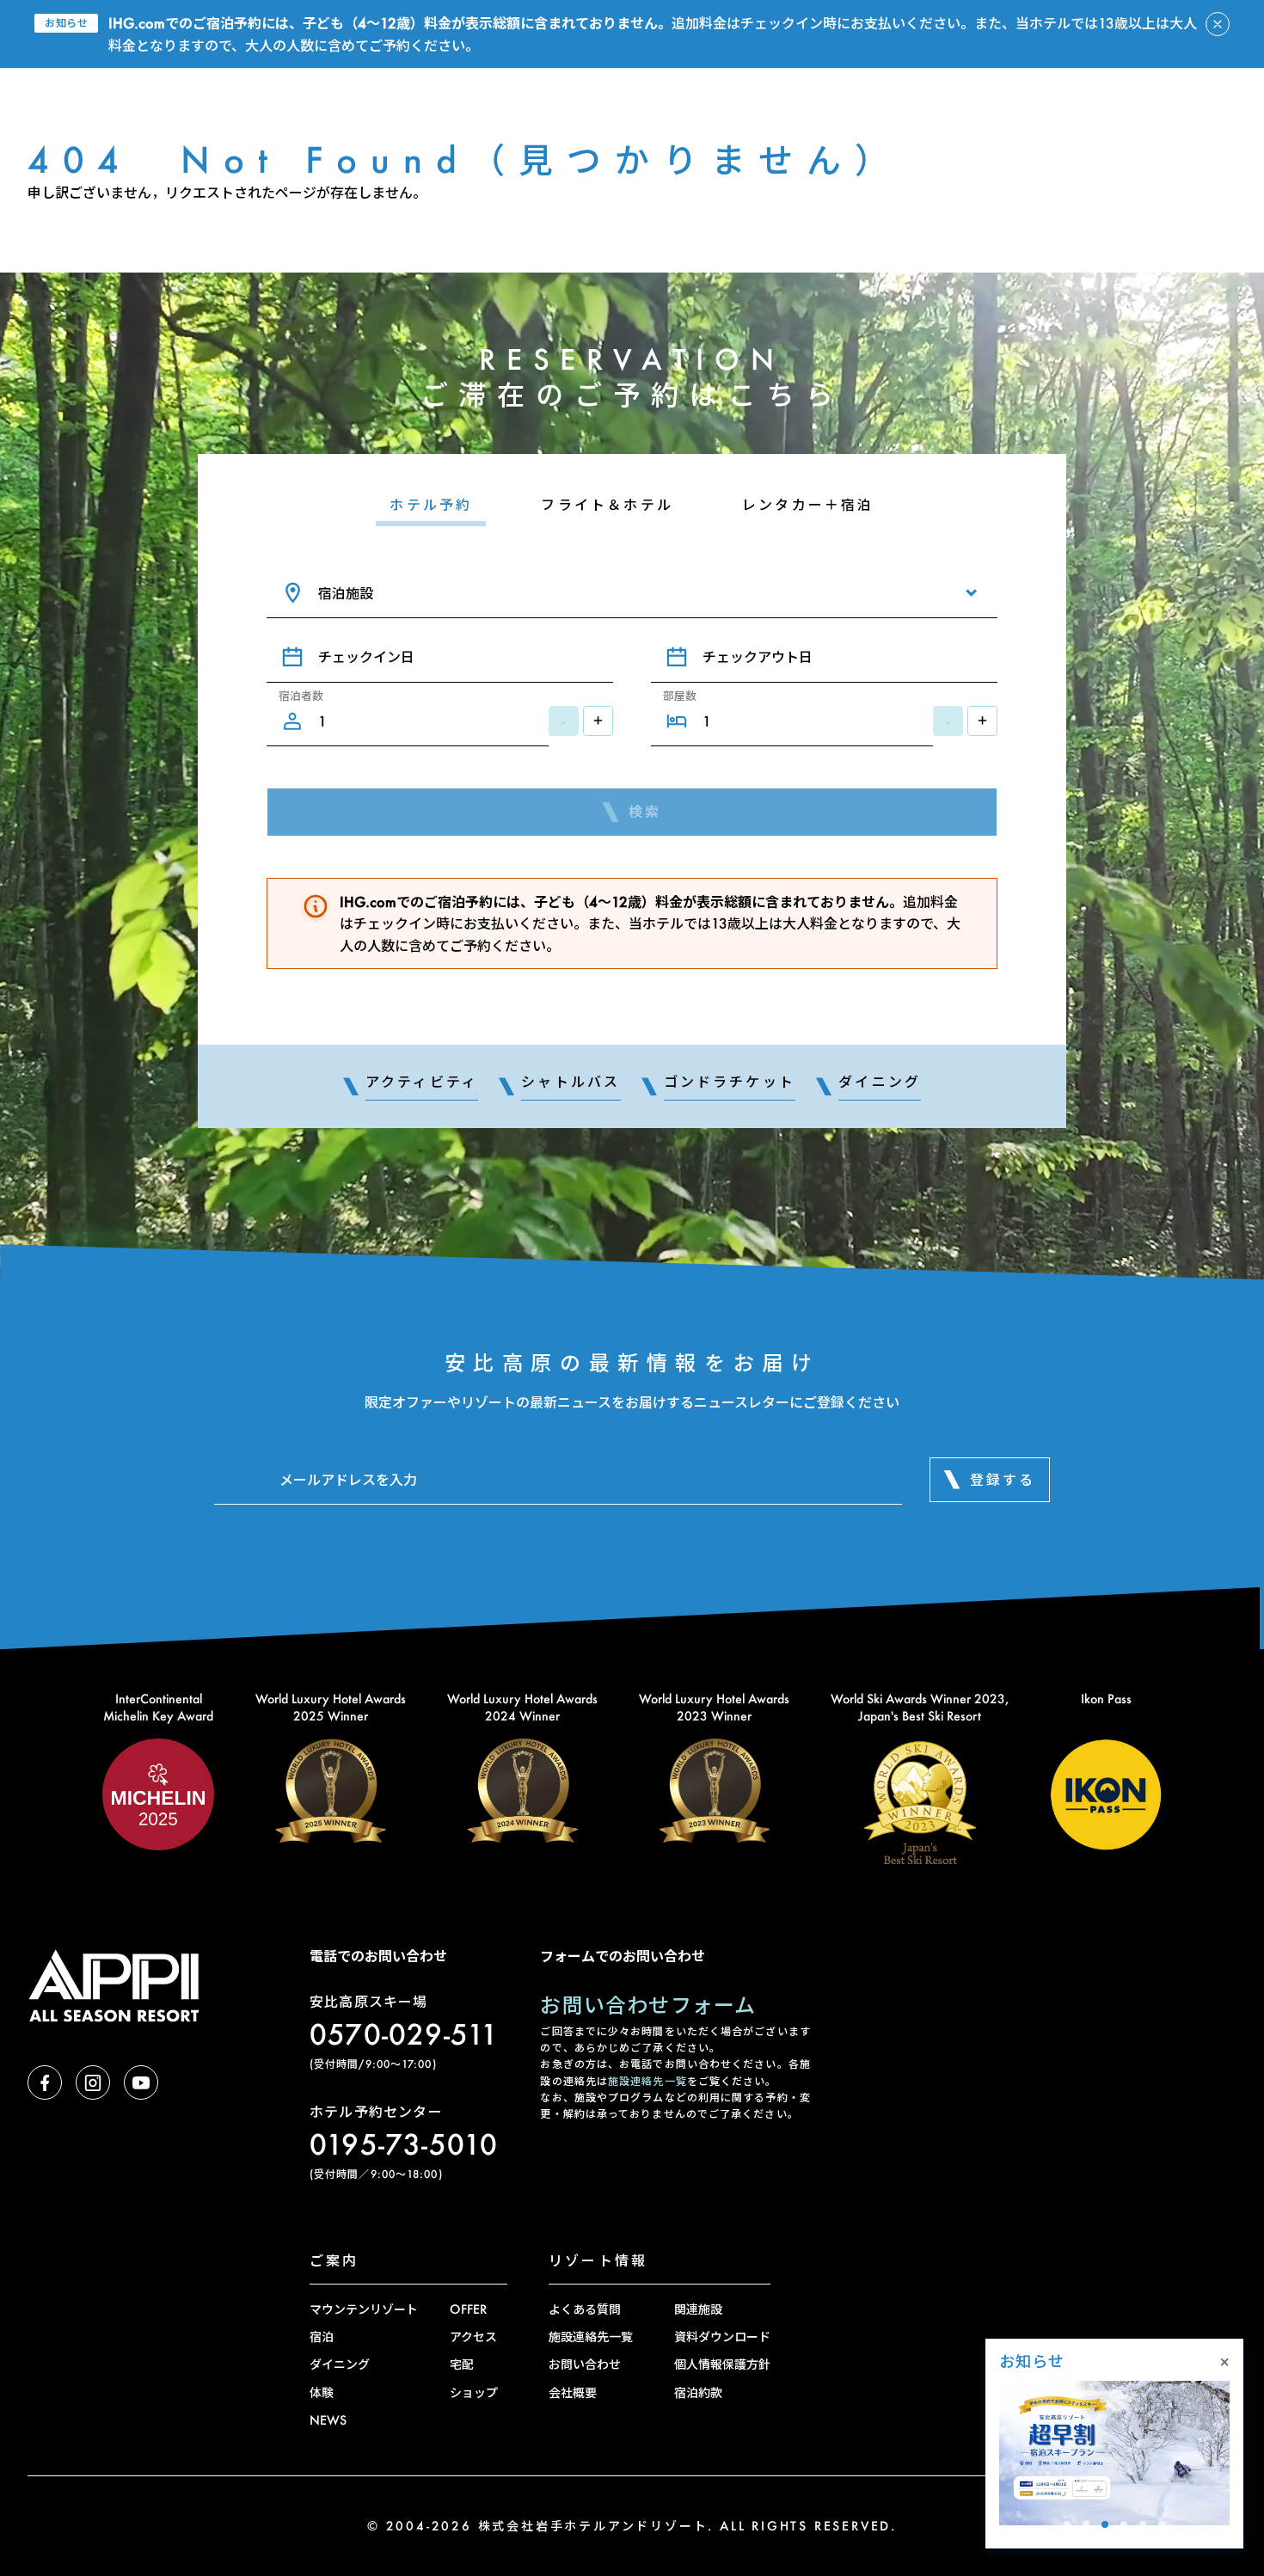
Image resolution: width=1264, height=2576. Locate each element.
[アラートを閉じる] (1218, 24)
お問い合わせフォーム (648, 2005)
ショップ (474, 2392)
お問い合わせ (585, 2364)
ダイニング (340, 2364)
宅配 (462, 2364)
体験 (322, 2392)
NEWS (328, 2420)
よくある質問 (585, 2309)
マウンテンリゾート (364, 2309)
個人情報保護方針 (722, 2364)
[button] (1067, 2524)
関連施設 (698, 2309)
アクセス (473, 2337)
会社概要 (573, 2392)
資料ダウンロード (722, 2337)
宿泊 (322, 2337)
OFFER (468, 2309)
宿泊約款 (698, 2392)
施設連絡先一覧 (647, 2081)
